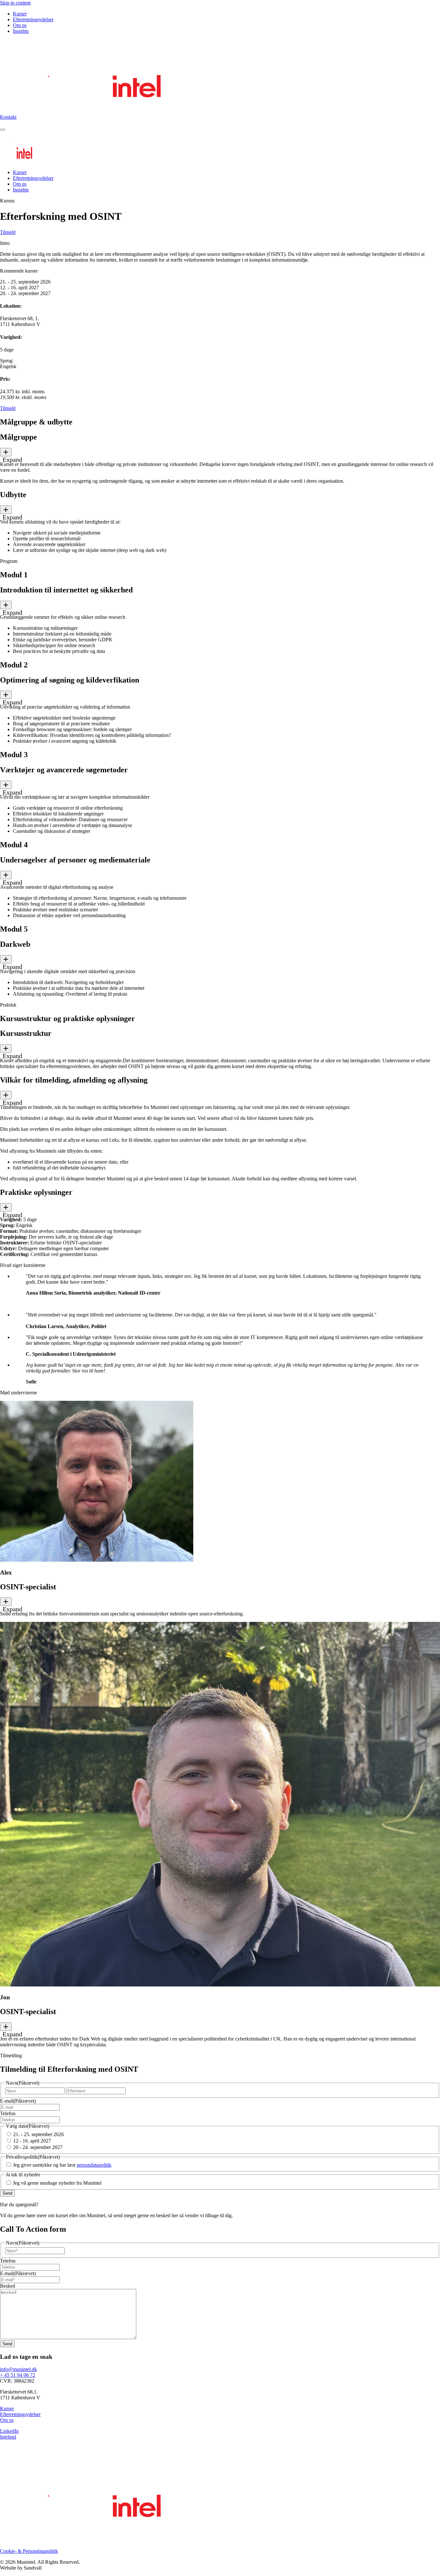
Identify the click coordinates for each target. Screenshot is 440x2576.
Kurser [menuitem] (20, 172)
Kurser (20, 14)
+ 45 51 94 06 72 (18, 2375)
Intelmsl (8, 2437)
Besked (8, 2286)
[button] (220, 445)
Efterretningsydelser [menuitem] (33, 178)
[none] (6, 452)
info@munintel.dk (19, 2369)
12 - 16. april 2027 (32, 2141)
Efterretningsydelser (33, 19)
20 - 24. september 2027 (38, 2147)
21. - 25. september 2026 (38, 2134)
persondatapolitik (94, 2165)
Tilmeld (8, 232)
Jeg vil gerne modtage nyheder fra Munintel (57, 2183)
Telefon (8, 2113)
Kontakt (8, 117)
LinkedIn (9, 2431)
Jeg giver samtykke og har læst (62, 2165)
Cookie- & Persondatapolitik (29, 2551)
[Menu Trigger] (3, 130)
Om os (20, 25)
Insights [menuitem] (21, 190)
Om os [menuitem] (20, 184)
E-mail (18, 2101)
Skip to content (15, 3)
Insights (21, 31)
